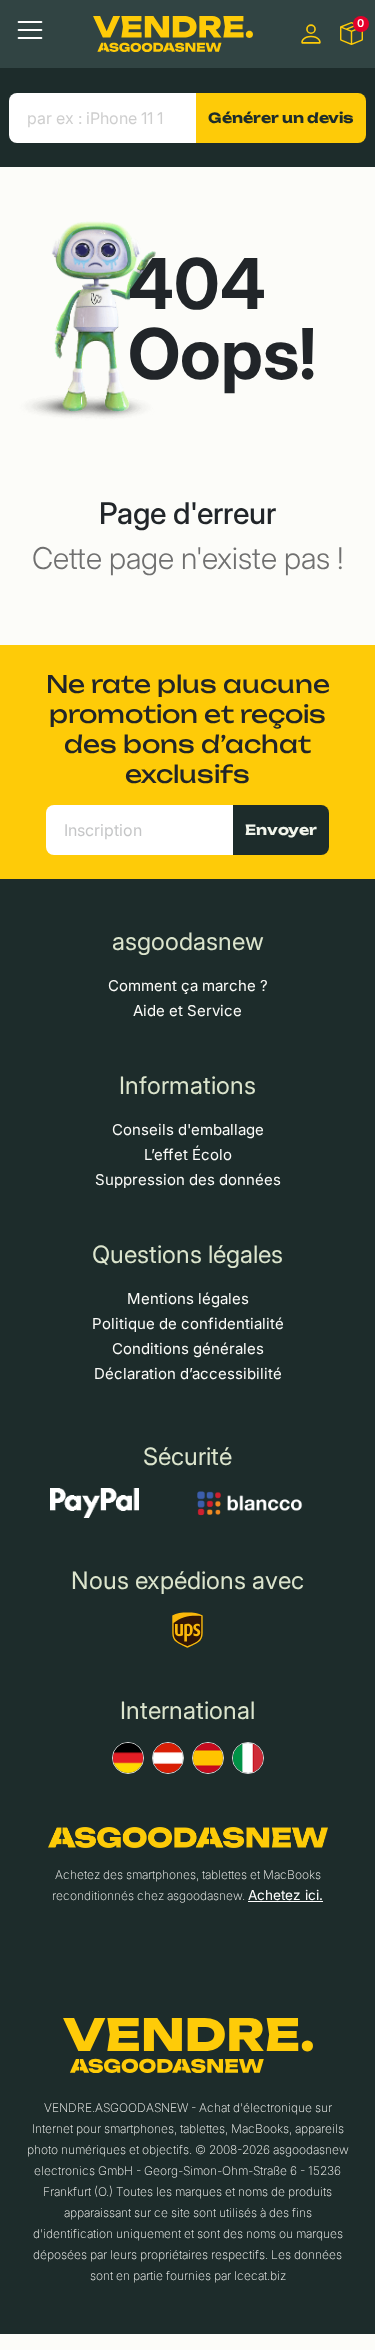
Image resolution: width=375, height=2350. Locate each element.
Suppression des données (188, 1179)
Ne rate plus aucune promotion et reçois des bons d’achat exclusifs (188, 729)
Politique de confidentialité (188, 1323)
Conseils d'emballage (188, 1129)
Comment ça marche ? (188, 985)
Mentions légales (188, 1298)
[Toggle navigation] (30, 30)
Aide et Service (187, 1010)
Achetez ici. (285, 1895)
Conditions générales (188, 1348)
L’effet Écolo (188, 1154)
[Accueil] (173, 34)
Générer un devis (280, 117)
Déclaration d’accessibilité (188, 1373)
